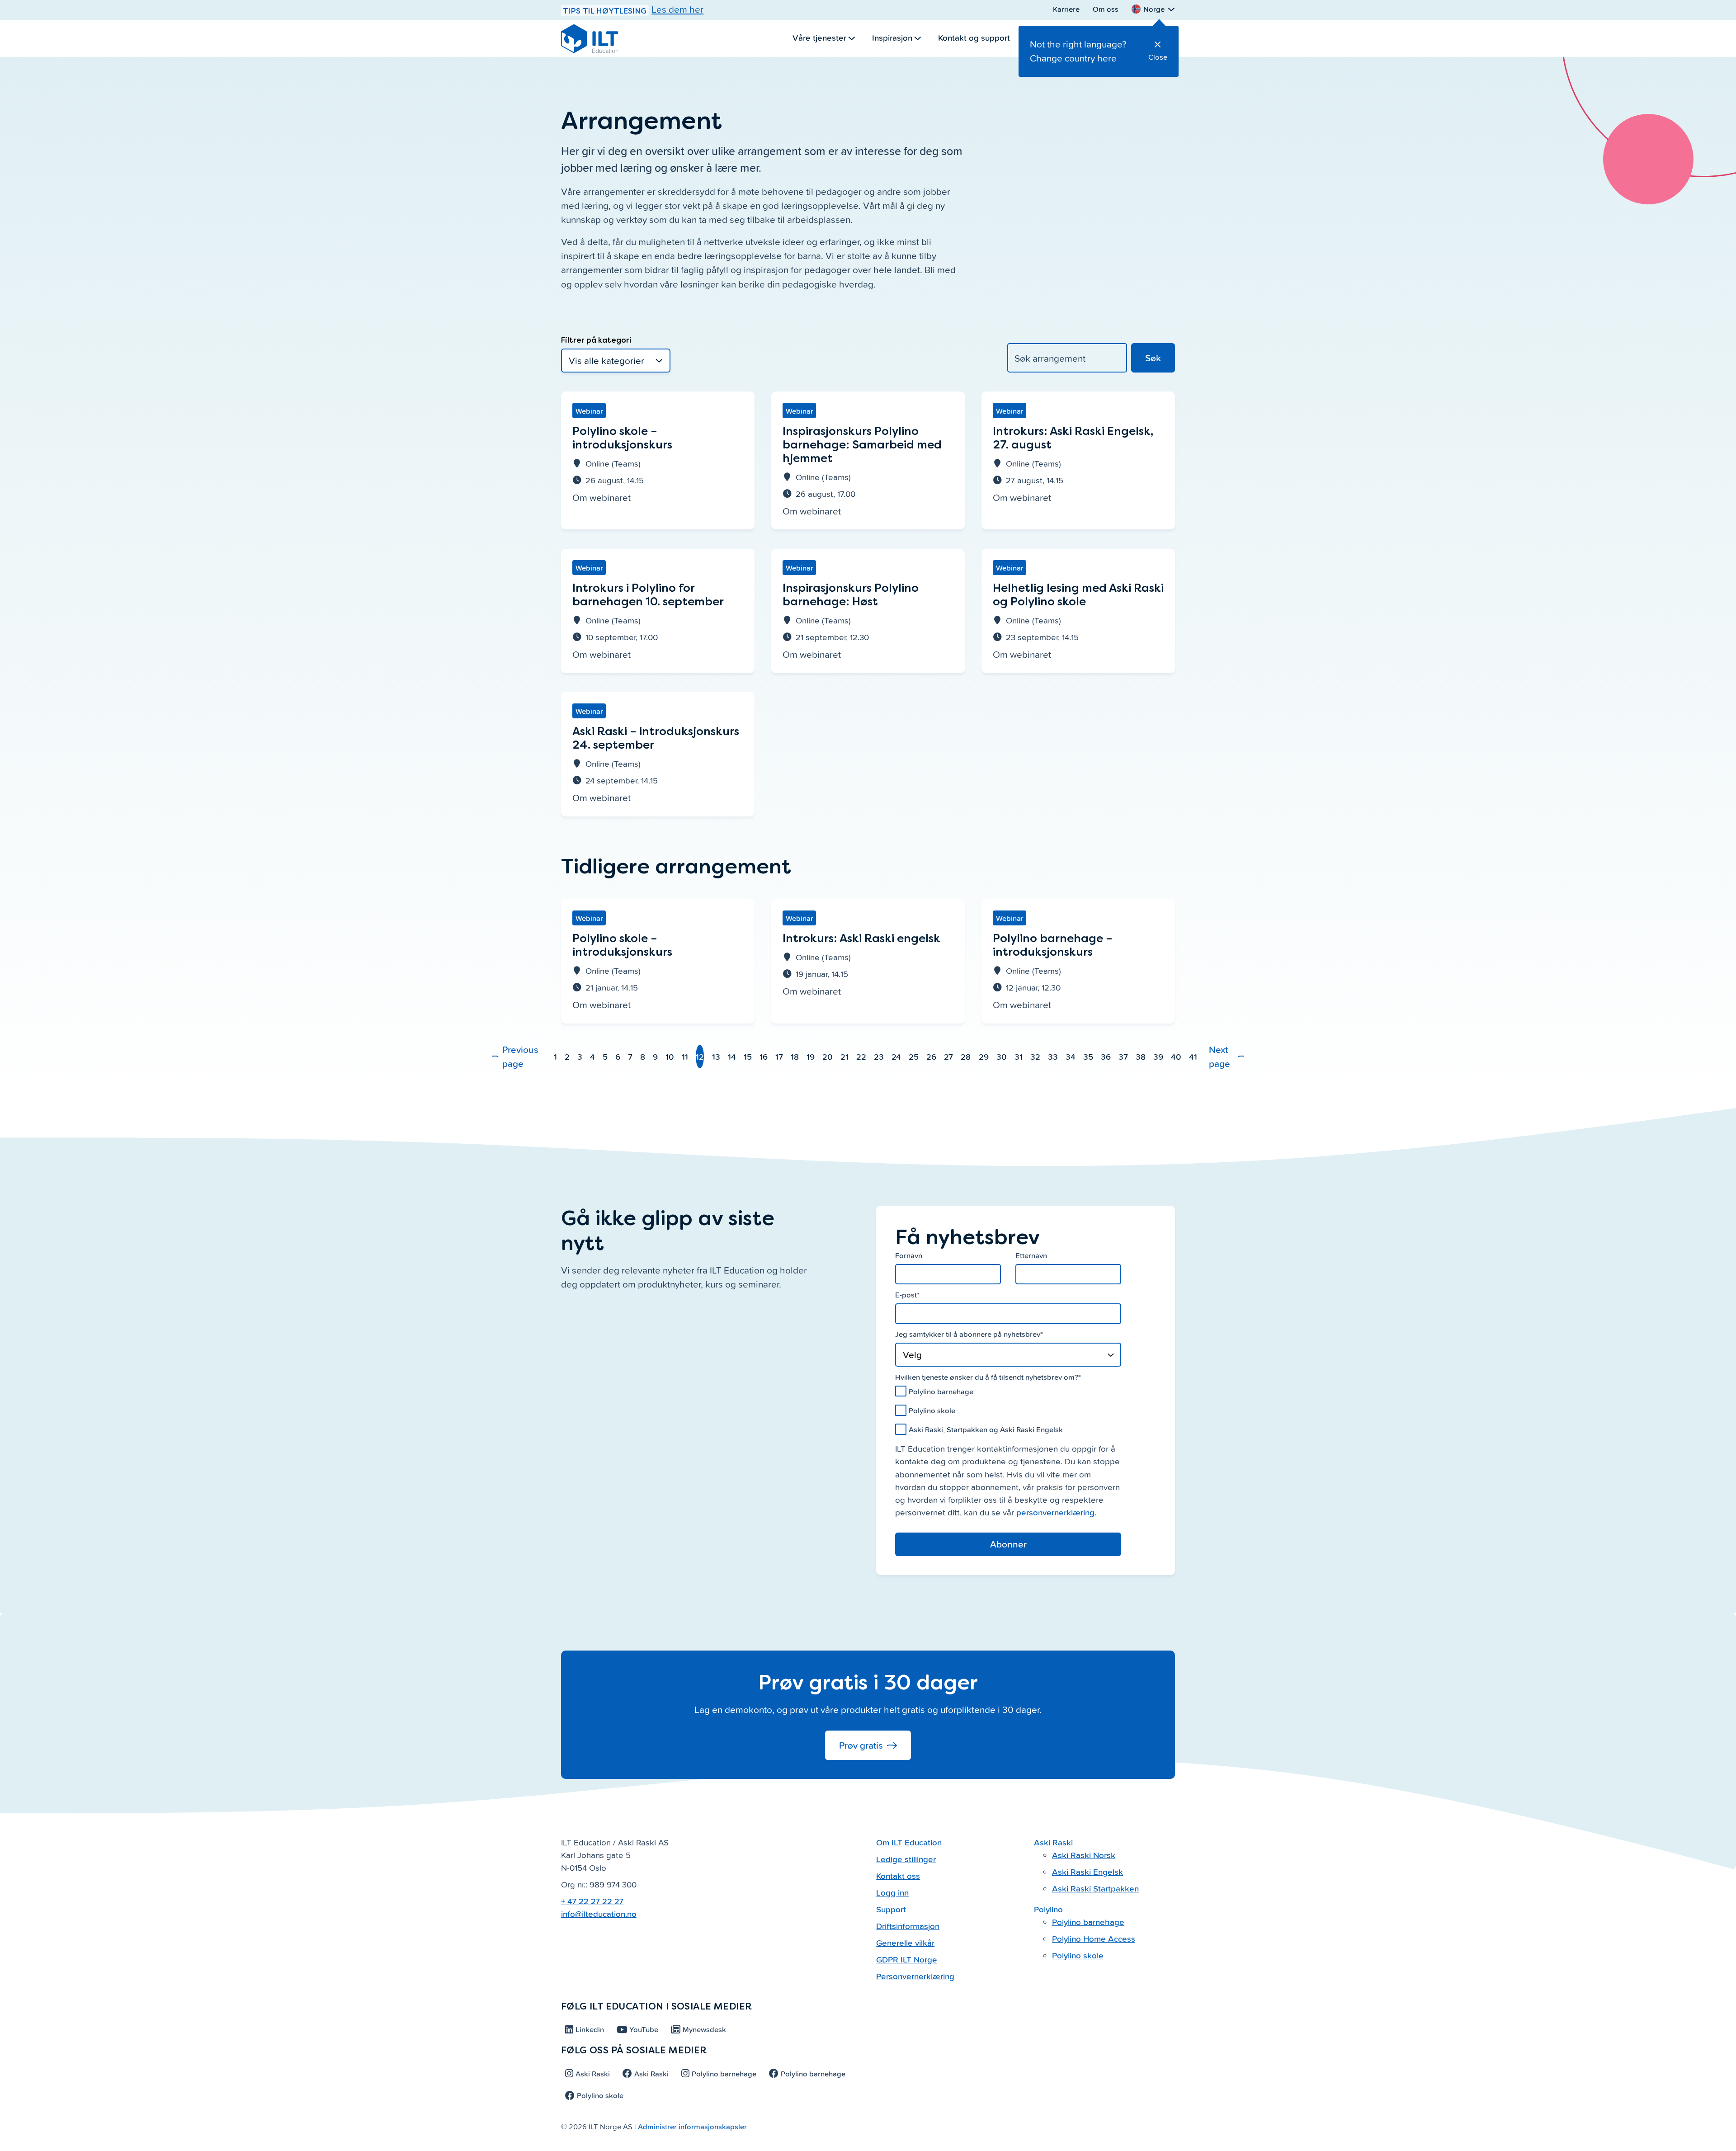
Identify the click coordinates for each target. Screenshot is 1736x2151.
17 (779, 1056)
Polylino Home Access (1094, 1938)
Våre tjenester (819, 37)
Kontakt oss (898, 1875)
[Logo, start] (590, 38)
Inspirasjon (892, 37)
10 (670, 1056)
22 (861, 1056)
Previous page (520, 1056)
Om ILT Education (909, 1842)
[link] (658, 460)
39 (1158, 1056)
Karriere (1066, 9)
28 (966, 1056)
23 (879, 1056)
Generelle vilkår (905, 1942)
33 (1053, 1056)
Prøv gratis (861, 1745)
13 (716, 1056)
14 (732, 1056)
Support (891, 1909)
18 (795, 1056)
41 (1193, 1056)
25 (914, 1056)
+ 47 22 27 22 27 (592, 1901)
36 (1106, 1056)
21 (844, 1056)
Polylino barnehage (1088, 1922)
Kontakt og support (974, 37)
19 (811, 1056)
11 (685, 1056)
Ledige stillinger (906, 1859)
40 (1176, 1056)
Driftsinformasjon (908, 1926)
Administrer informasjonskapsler (692, 2126)
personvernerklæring (1055, 1512)
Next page (1219, 1056)
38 (1141, 1056)
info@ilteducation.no (599, 1913)
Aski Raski (1053, 1842)
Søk (1153, 358)
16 (764, 1056)
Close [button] (1158, 57)
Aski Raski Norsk (1084, 1855)
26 (931, 1056)
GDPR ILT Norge (907, 1959)
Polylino (1048, 1909)
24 (896, 1056)
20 (828, 1056)
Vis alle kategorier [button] (616, 361)
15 (748, 1056)
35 (1088, 1056)
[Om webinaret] (658, 454)
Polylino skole (1078, 1955)
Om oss (1106, 9)
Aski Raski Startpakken (1095, 1888)
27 (948, 1056)
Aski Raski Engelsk (1087, 1871)
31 (1019, 1056)
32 (1035, 1056)
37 (1123, 1056)
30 (1002, 1056)
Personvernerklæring (915, 1976)
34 (1071, 1056)
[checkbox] (1008, 1410)
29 (984, 1056)
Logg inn (892, 1892)
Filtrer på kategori (596, 340)
